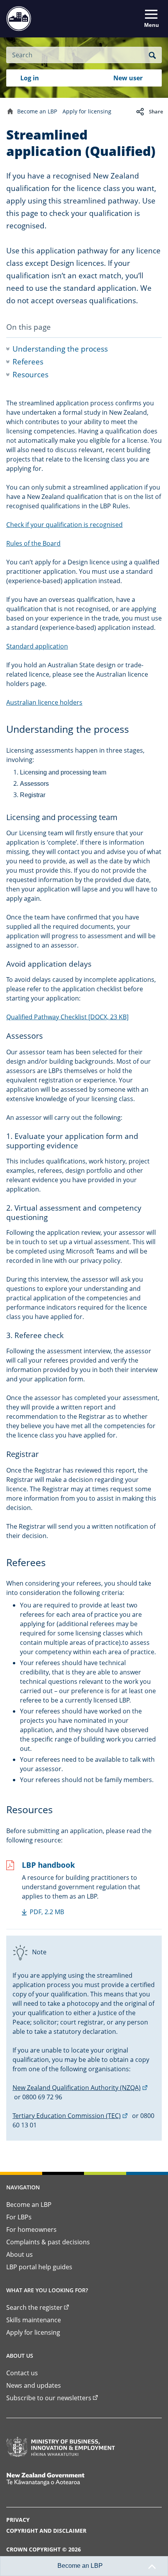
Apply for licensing (87, 111)
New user (128, 78)
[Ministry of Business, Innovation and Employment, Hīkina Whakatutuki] (61, 2447)
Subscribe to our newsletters (49, 2398)
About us (20, 2254)
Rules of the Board (33, 543)
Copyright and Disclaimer (46, 2531)
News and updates (34, 2385)
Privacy (18, 2520)
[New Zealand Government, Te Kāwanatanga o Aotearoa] (61, 2479)
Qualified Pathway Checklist (67, 1017)
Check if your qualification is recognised (64, 525)
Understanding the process (60, 349)
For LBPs (19, 2217)
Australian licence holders (44, 702)
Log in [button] (30, 78)
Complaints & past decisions (48, 2242)
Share (156, 111)
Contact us (22, 2373)
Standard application (37, 646)
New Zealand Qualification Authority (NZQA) (80, 2088)
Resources (30, 375)
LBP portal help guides (39, 2267)
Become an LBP (37, 111)
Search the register (34, 2307)
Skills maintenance (34, 2320)
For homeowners (31, 2229)
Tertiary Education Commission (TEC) (71, 2116)
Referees (28, 362)
